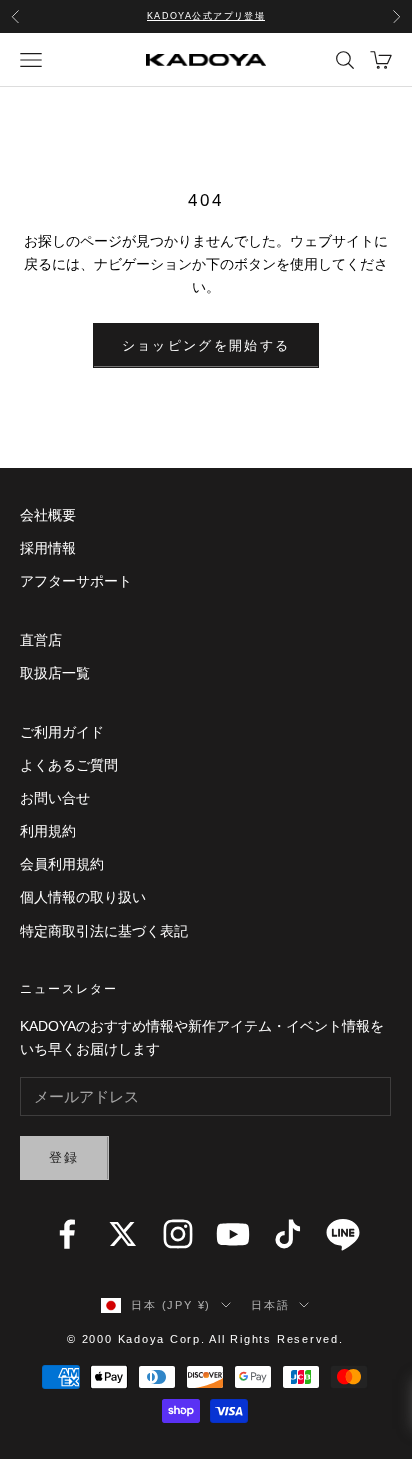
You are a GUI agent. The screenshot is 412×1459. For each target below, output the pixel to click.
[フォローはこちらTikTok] (288, 1234)
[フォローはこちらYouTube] (233, 1234)
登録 (64, 1157)
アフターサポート (76, 581)
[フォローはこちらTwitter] (123, 1234)
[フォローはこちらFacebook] (67, 1234)
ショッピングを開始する (206, 345)
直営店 (41, 640)
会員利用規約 (62, 864)
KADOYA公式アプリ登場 (206, 16)
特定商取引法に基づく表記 (104, 931)
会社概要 (48, 515)
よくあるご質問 (69, 765)
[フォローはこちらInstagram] (178, 1234)
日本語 (270, 1305)
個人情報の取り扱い (83, 897)
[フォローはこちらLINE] (343, 1234)
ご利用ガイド (62, 732)
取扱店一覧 (55, 673)
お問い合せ (55, 798)
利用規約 (48, 831)
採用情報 (48, 548)
